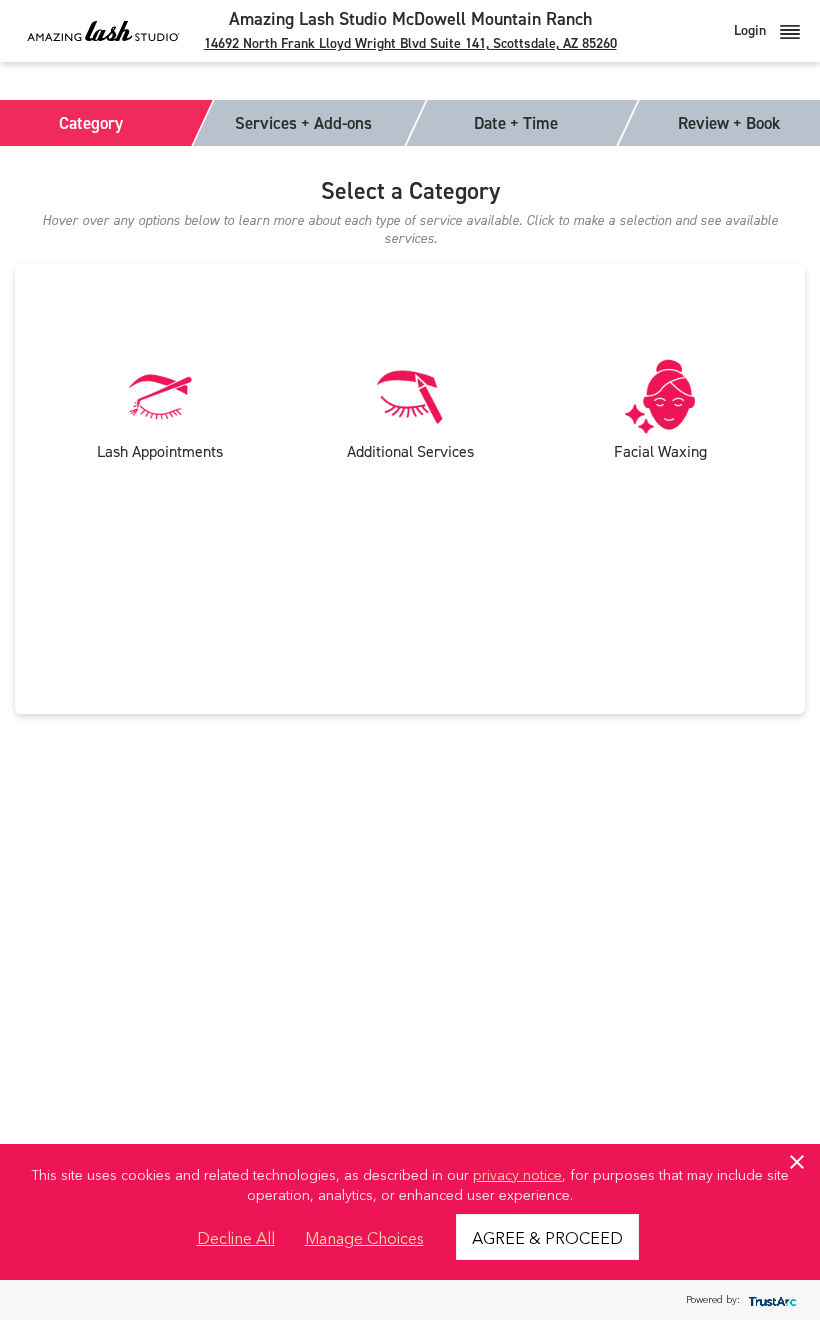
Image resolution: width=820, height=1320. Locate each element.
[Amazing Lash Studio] (103, 30)
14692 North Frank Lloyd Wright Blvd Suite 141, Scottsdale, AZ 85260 (410, 43)
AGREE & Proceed (547, 1237)
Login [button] (752, 30)
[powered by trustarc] (770, 1300)
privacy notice (517, 1174)
